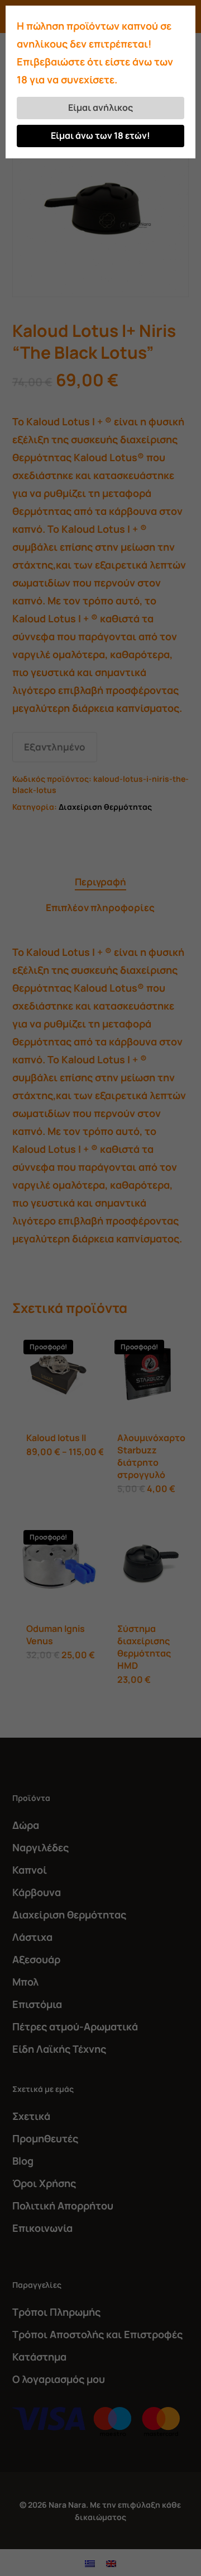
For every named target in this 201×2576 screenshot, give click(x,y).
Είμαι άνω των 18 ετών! (100, 135)
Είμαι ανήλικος (100, 107)
